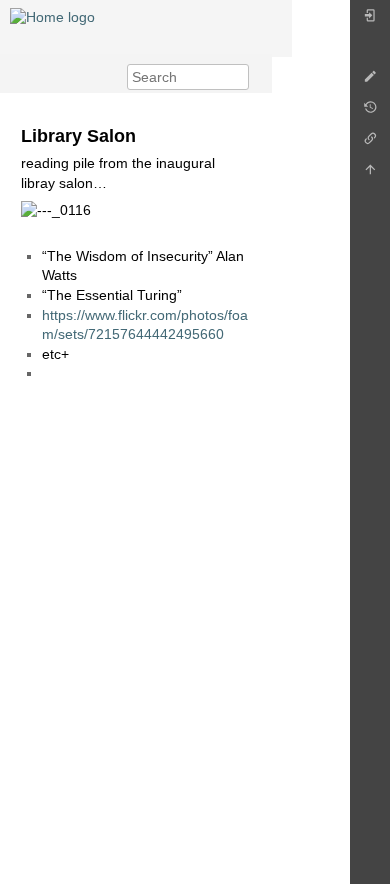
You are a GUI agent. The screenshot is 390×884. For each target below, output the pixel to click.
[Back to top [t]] (370, 174)
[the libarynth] (52, 16)
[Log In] (370, 20)
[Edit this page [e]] (370, 81)
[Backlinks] (370, 143)
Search (238, 77)
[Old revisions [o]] (370, 112)
